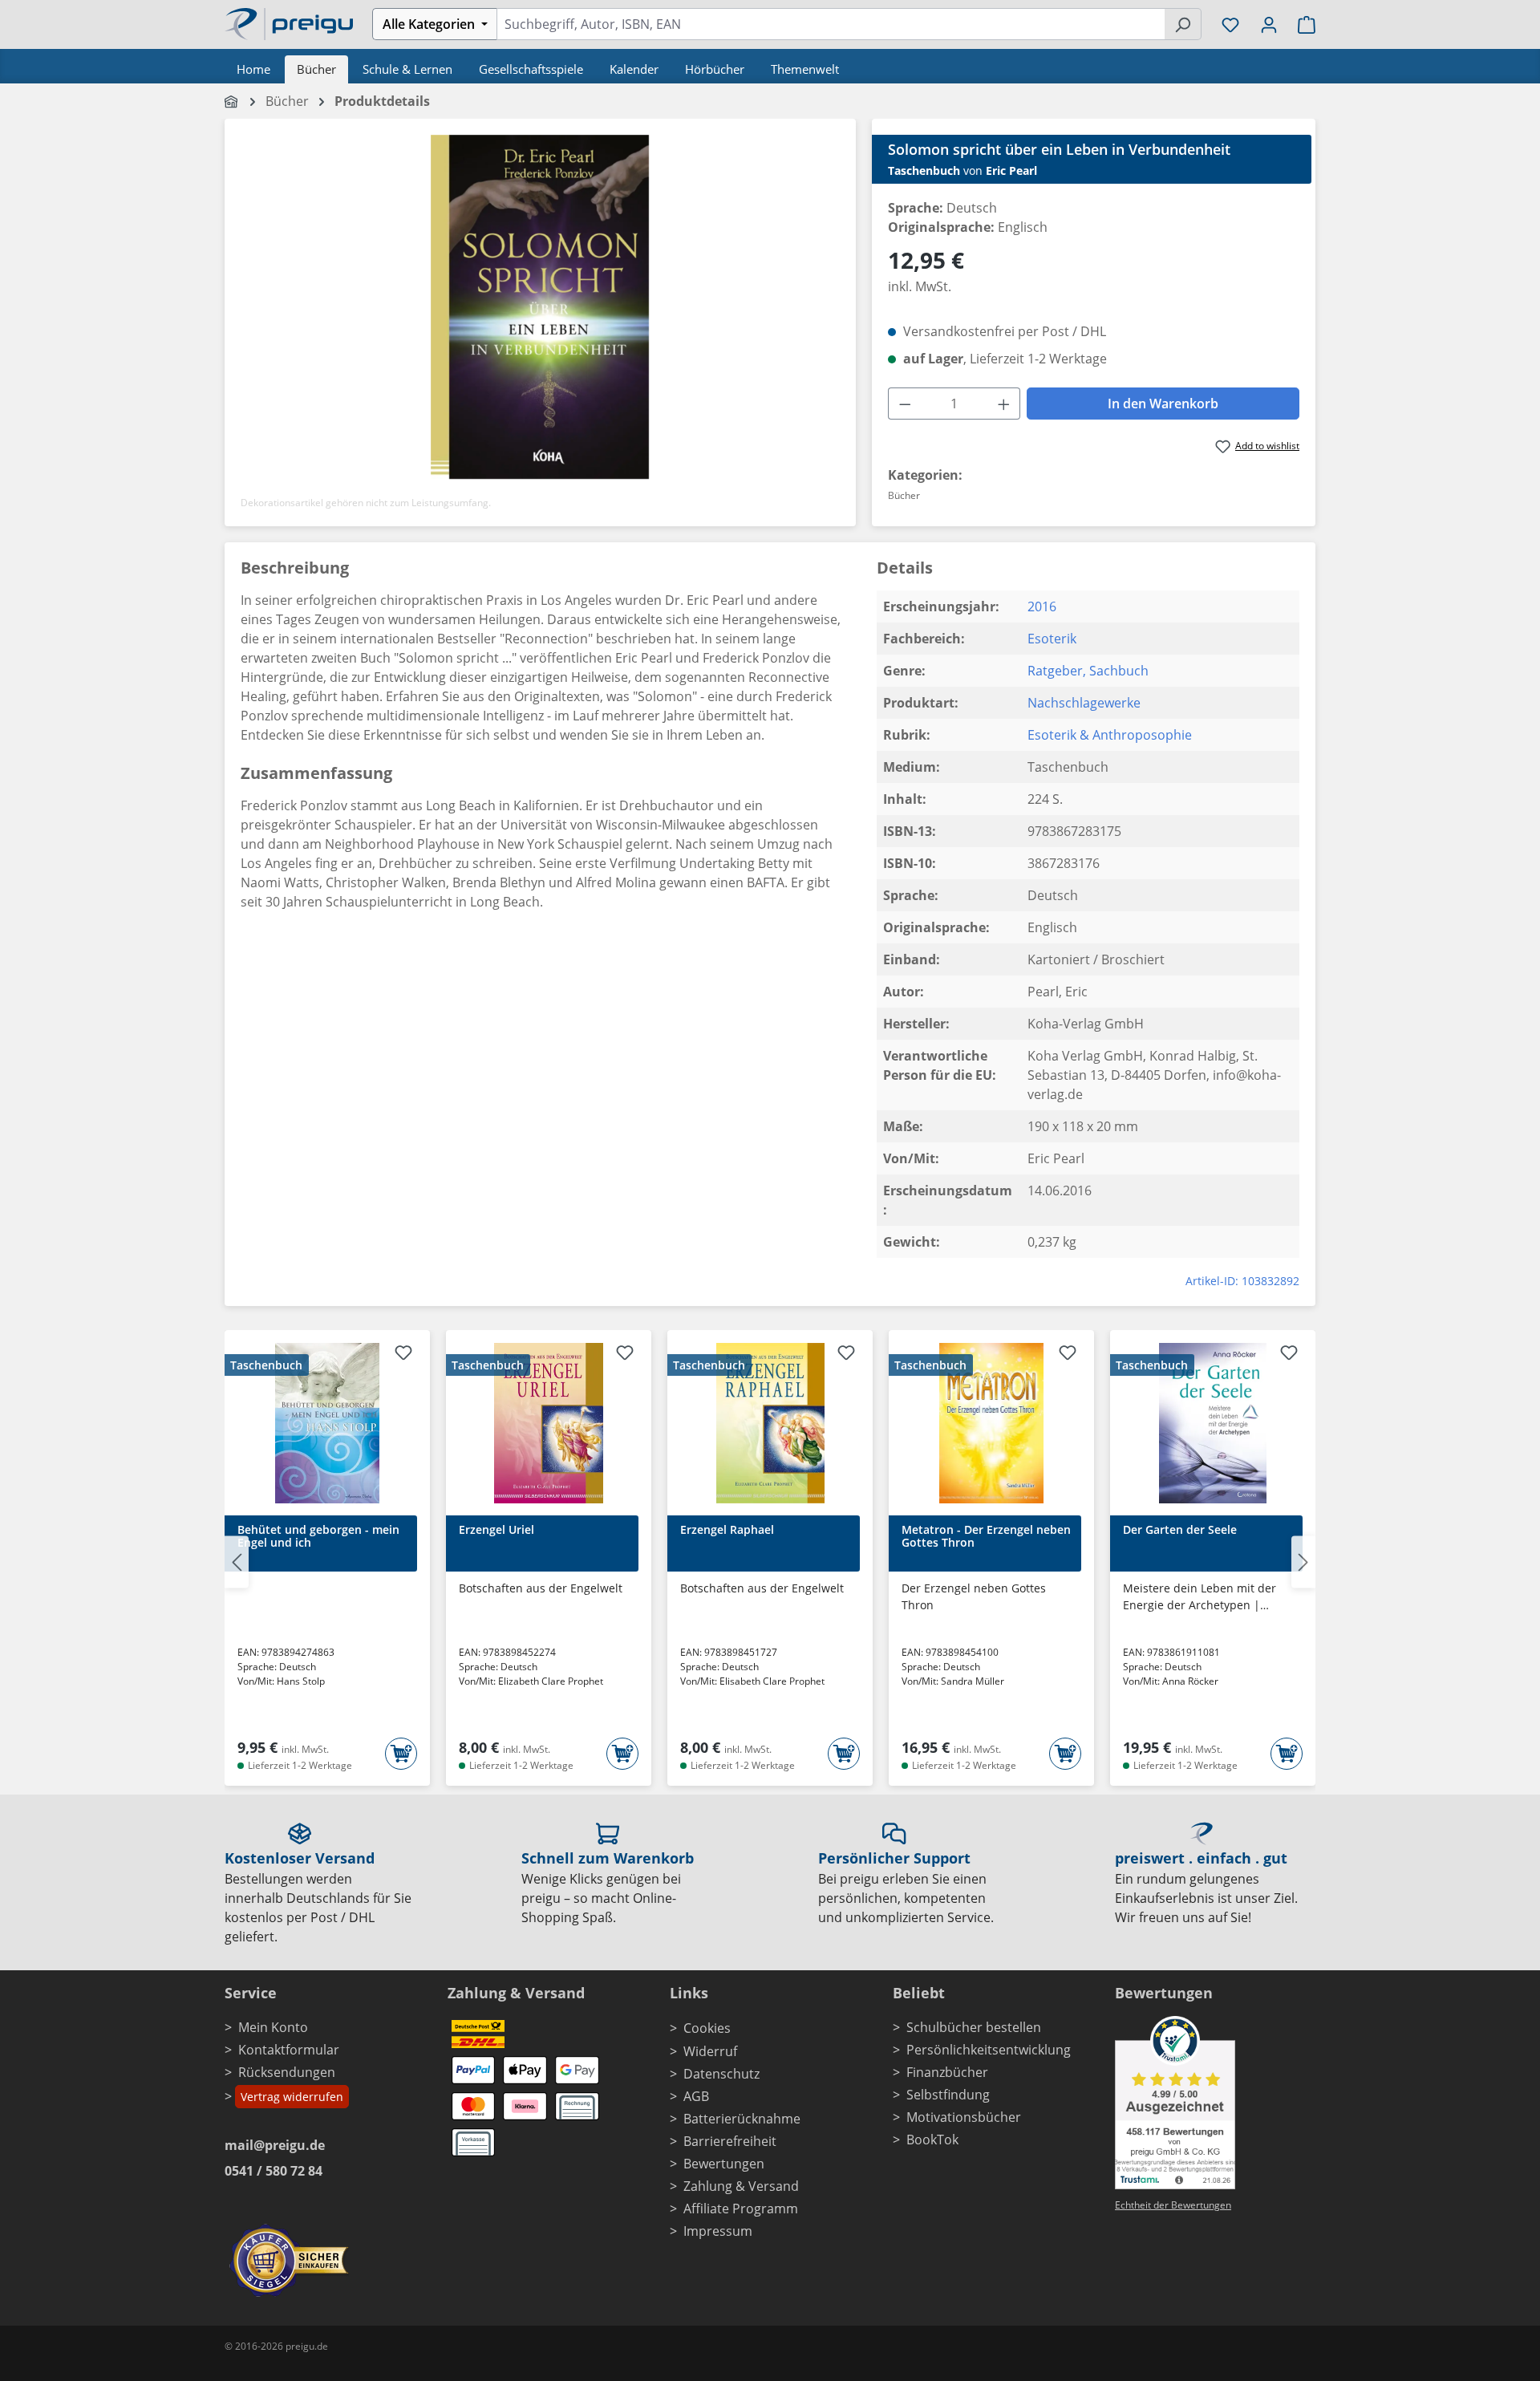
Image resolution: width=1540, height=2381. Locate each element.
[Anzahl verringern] (905, 404)
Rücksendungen (287, 2072)
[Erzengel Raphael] (770, 1423)
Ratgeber (1055, 671)
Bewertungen (724, 2164)
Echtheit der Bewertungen (1173, 2205)
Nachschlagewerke (1084, 703)
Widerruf (710, 2051)
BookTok (932, 2140)
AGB (696, 2096)
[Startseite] (232, 101)
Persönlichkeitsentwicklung (989, 2050)
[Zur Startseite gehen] (289, 22)
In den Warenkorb (1163, 404)
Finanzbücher (947, 2072)
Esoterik (1052, 639)
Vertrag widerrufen (292, 2097)
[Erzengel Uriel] (549, 1423)
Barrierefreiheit (730, 2141)
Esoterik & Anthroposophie (1110, 735)
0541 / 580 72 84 (274, 2171)
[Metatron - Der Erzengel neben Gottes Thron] (991, 1423)
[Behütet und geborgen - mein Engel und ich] (327, 1423)
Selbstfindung (948, 2095)
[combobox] (831, 24)
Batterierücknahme (742, 2119)
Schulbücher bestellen (974, 2027)
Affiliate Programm (741, 2209)
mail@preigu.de (275, 2145)
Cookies (707, 2028)
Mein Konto (273, 2027)
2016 (1042, 606)
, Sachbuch (1116, 671)
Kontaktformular (289, 2050)
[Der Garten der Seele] (1213, 1423)
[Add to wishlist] (403, 1355)
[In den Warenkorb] (401, 1754)
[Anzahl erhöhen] (1004, 404)
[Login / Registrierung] (1269, 24)
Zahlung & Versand (741, 2186)
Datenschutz (721, 2074)
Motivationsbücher (964, 2117)
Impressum (718, 2231)
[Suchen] (1183, 24)
